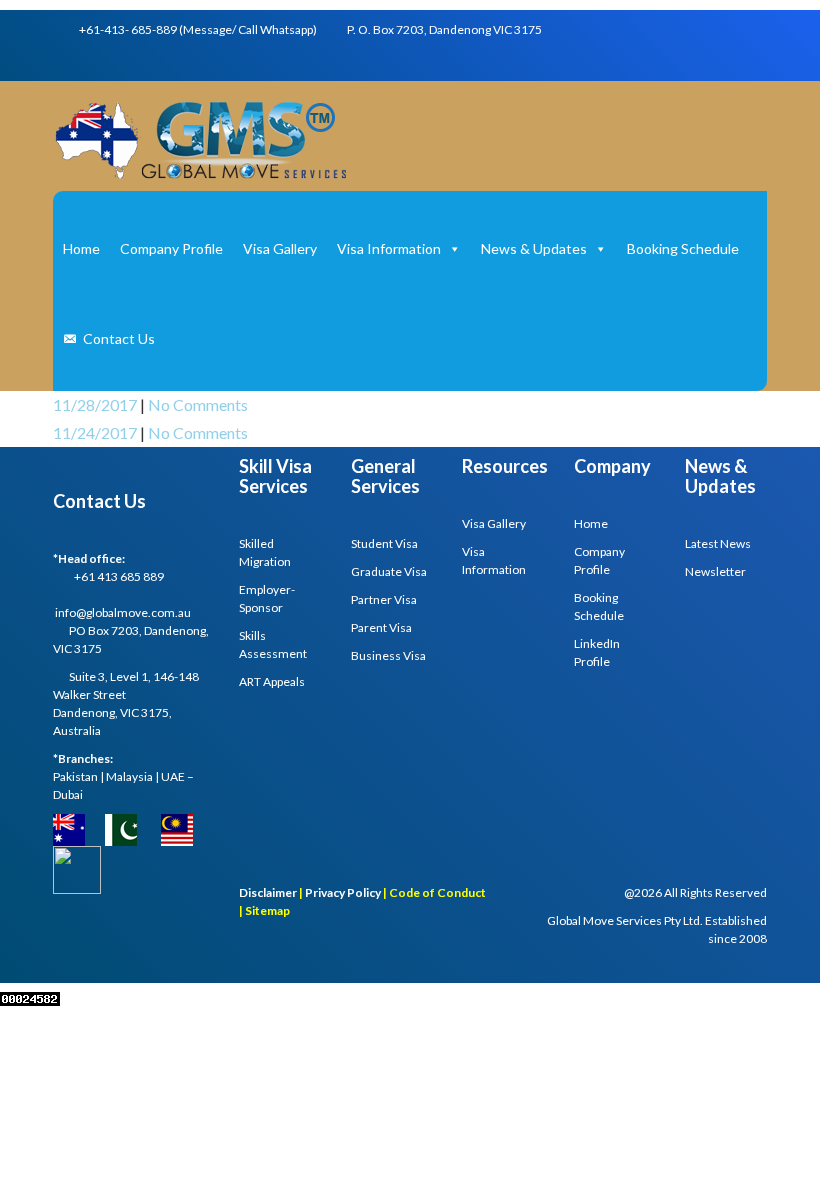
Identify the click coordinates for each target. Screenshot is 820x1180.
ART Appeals (272, 681)
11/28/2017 (96, 404)
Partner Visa (384, 599)
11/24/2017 (96, 432)
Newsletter (715, 571)
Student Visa (384, 543)
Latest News (718, 543)
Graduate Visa (389, 571)
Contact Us (119, 338)
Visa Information (389, 248)
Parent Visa (381, 627)
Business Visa (388, 655)
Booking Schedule (683, 248)
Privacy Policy (343, 892)
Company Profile (171, 248)
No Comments (198, 404)
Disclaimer (268, 892)
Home (81, 248)
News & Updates (534, 248)
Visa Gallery (280, 248)
